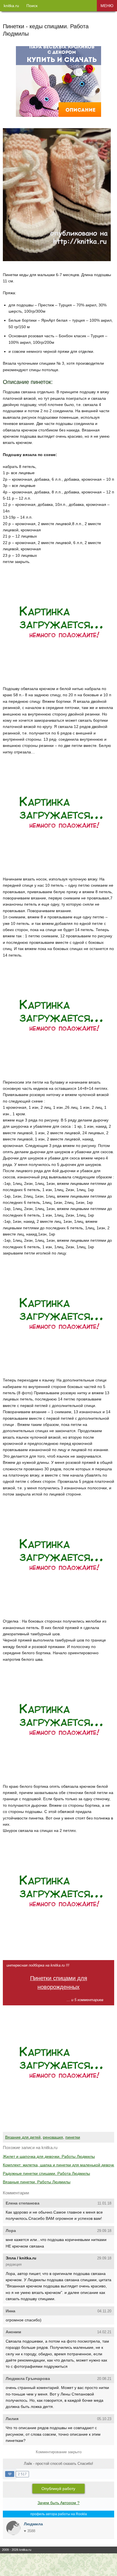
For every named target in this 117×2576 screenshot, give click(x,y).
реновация (53, 2137)
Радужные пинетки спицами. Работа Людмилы (46, 2173)
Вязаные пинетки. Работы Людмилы (37, 2182)
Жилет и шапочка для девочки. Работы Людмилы (49, 2156)
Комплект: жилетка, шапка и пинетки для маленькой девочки (59, 2165)
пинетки (73, 2137)
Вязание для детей (23, 2137)
